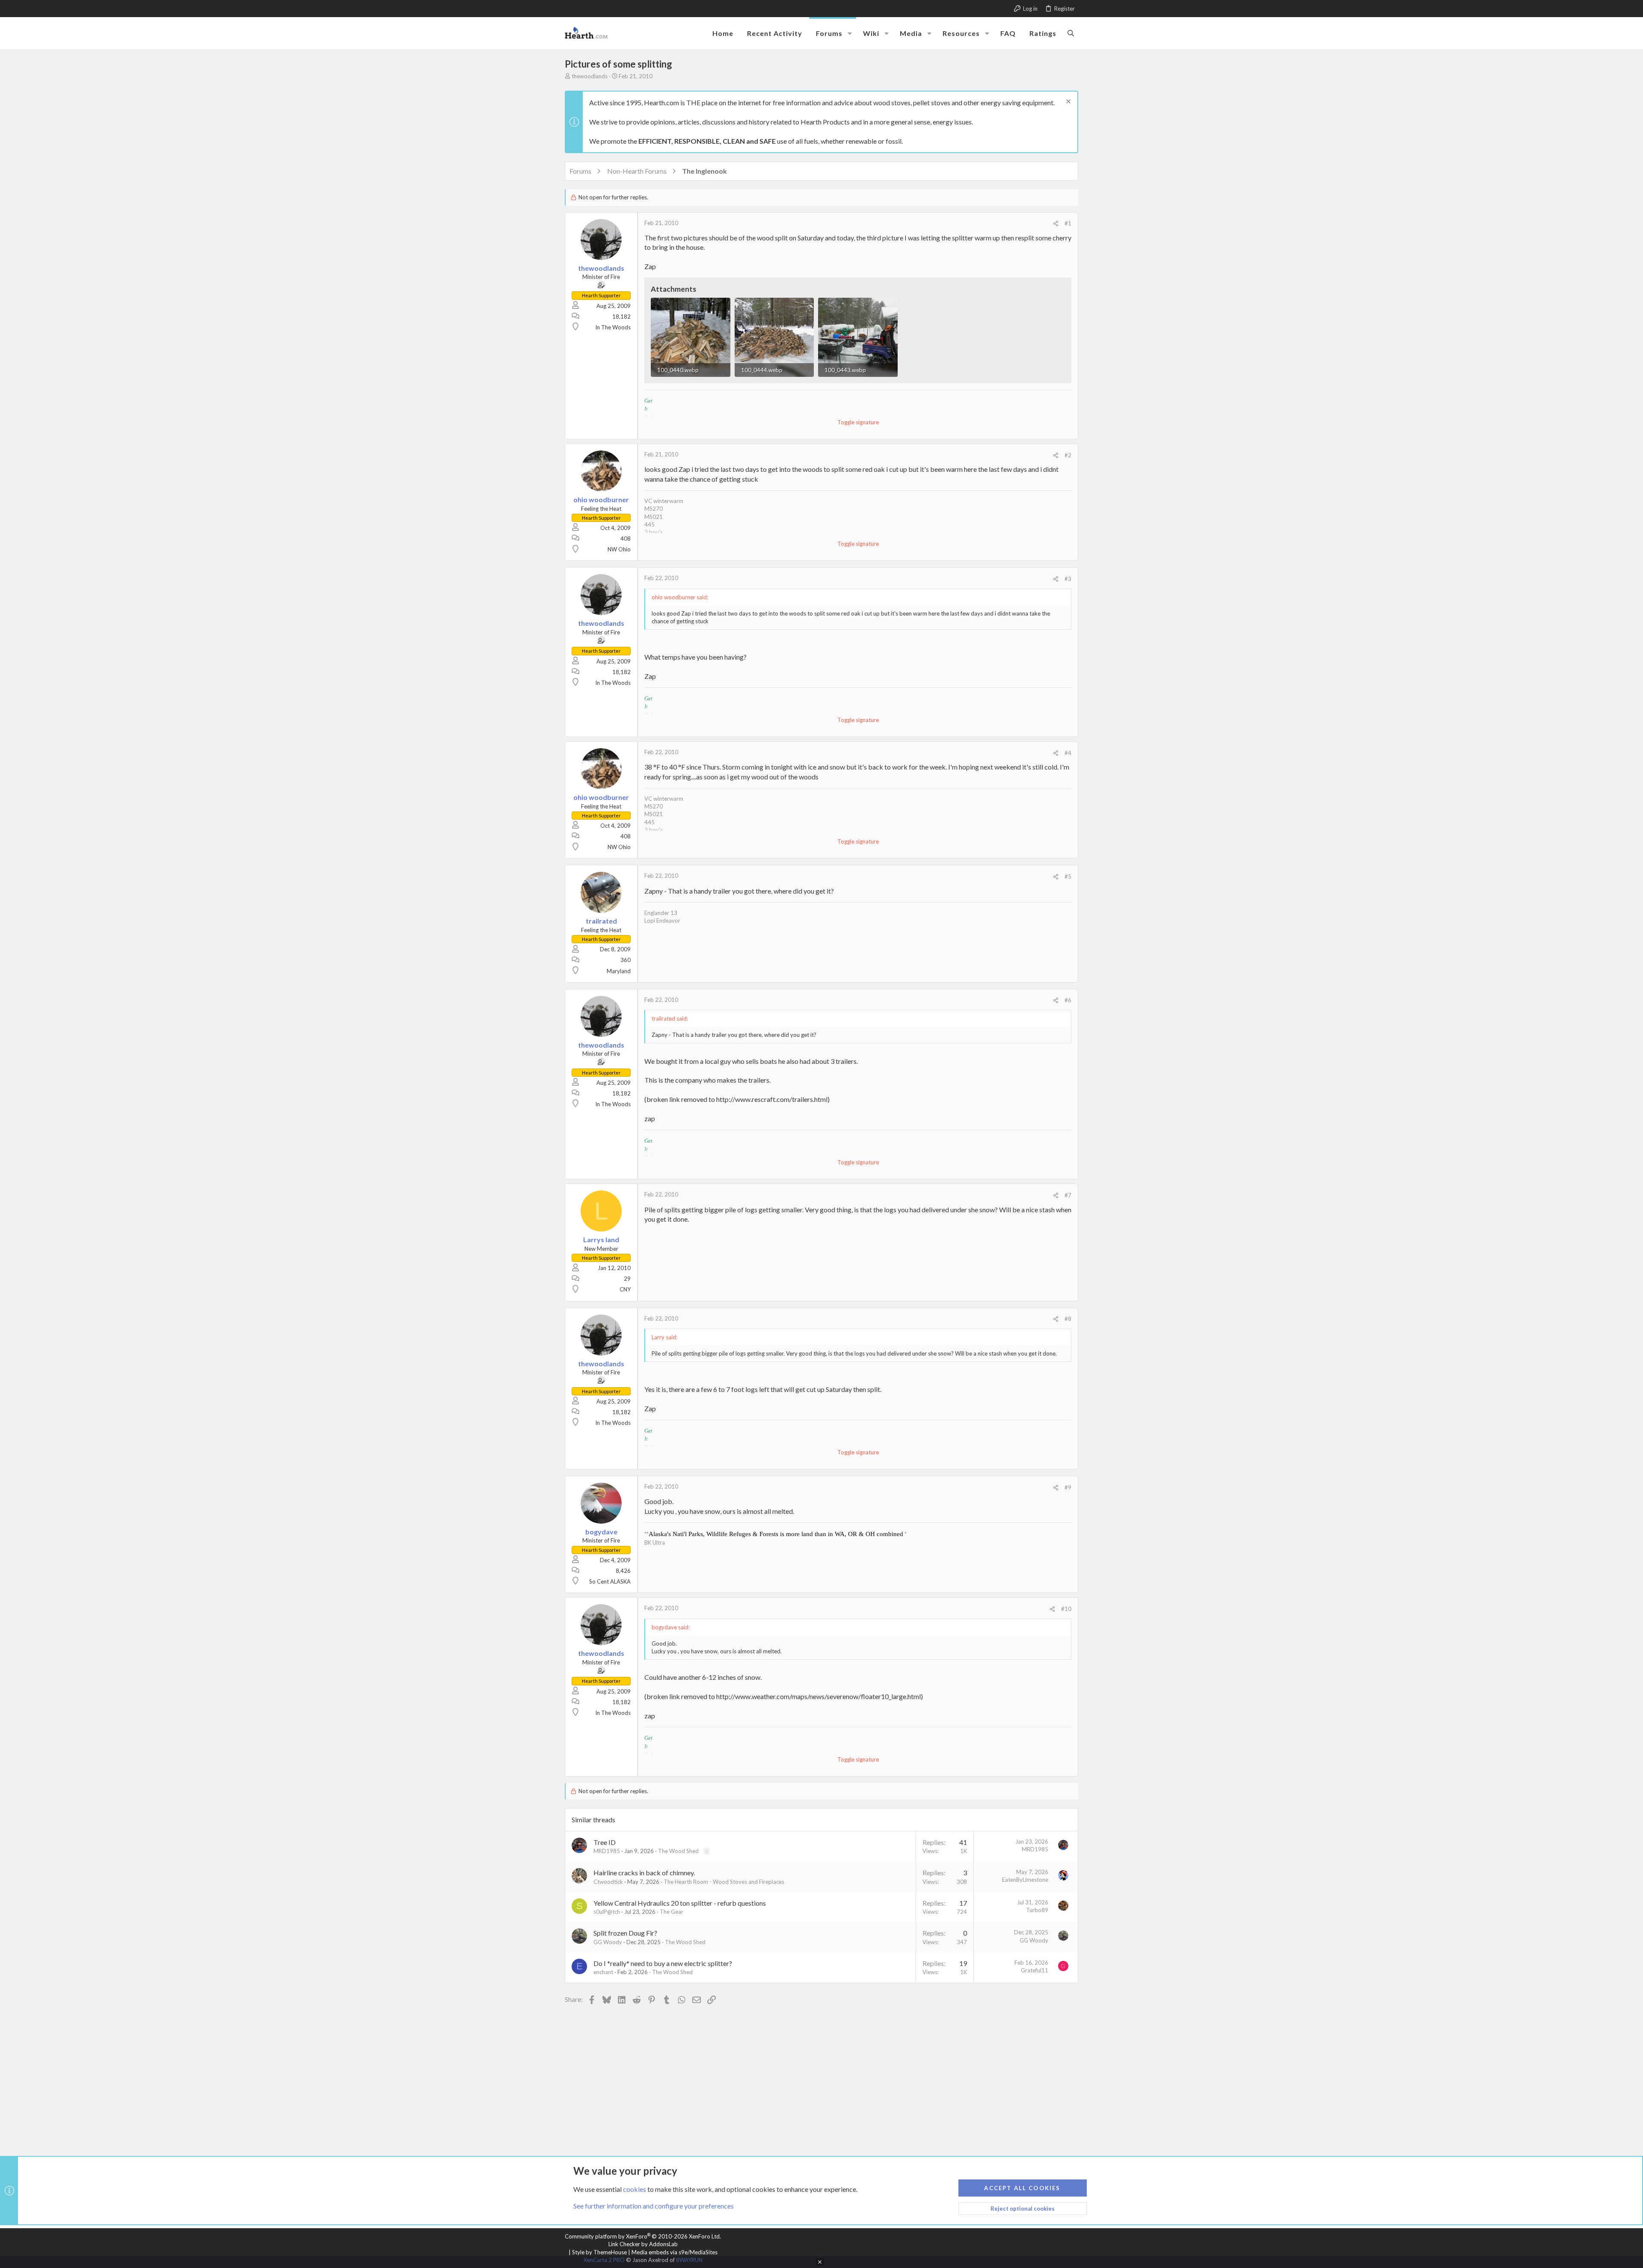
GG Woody (608, 1942)
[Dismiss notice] (1067, 102)
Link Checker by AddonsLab (643, 2244)
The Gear (672, 1912)
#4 (1068, 753)
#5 (1068, 876)
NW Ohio (619, 549)
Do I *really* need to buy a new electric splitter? (663, 1963)
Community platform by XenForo (643, 2236)
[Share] (1056, 224)
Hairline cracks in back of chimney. (644, 1873)
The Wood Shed (678, 1851)
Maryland (619, 971)
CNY (625, 1289)
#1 (1068, 223)
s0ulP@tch (607, 1912)
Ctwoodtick (608, 1882)
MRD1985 (607, 1851)
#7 (1068, 1195)
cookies (635, 2189)
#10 (1066, 1609)
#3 (1068, 579)
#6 (1068, 1000)
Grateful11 (1035, 1970)
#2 (1068, 455)
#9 (1068, 1487)
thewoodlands (590, 76)
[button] (850, 33)
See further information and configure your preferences (654, 2206)
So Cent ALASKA (610, 1581)
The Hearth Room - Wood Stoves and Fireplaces (724, 1882)
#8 (1068, 1319)
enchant (603, 1972)
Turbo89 (1037, 1910)
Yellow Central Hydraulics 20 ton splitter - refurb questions (680, 1903)
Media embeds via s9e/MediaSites (675, 2252)
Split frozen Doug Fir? (625, 1933)
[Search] (1071, 33)
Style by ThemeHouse (599, 2252)
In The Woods (613, 327)
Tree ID (605, 1842)
